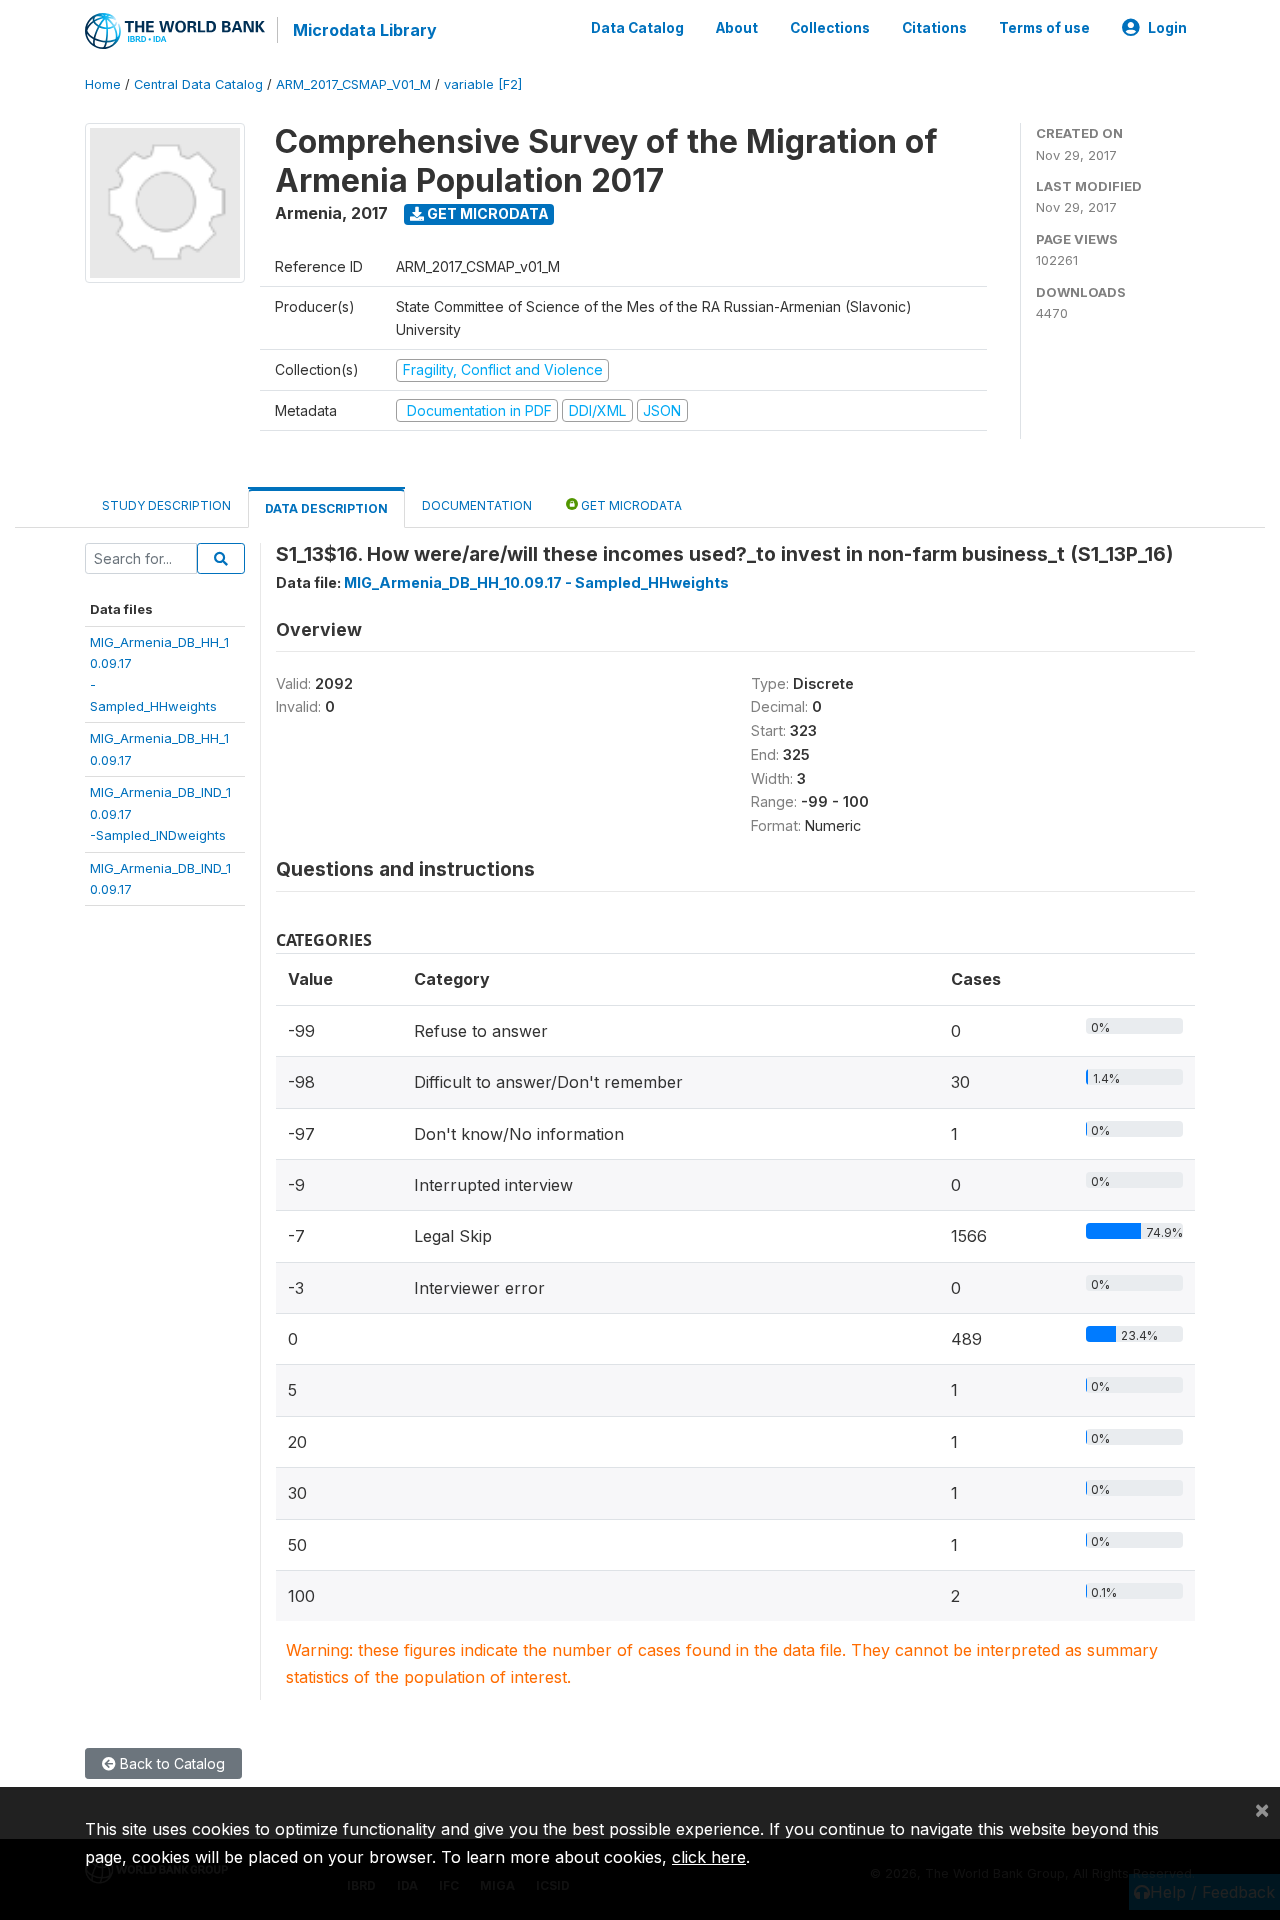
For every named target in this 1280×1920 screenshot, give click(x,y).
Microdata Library (365, 30)
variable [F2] (483, 84)
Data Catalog (637, 28)
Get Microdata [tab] (630, 505)
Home (103, 84)
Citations (934, 28)
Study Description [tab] (166, 505)
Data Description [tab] (326, 508)
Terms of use (1044, 28)
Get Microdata (486, 213)
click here (709, 1857)
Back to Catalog (170, 1763)
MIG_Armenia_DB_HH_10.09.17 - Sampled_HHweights (536, 582)
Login (1167, 28)
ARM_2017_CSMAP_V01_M (353, 84)
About (737, 28)
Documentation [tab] (477, 505)
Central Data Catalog (198, 84)
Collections (830, 28)
